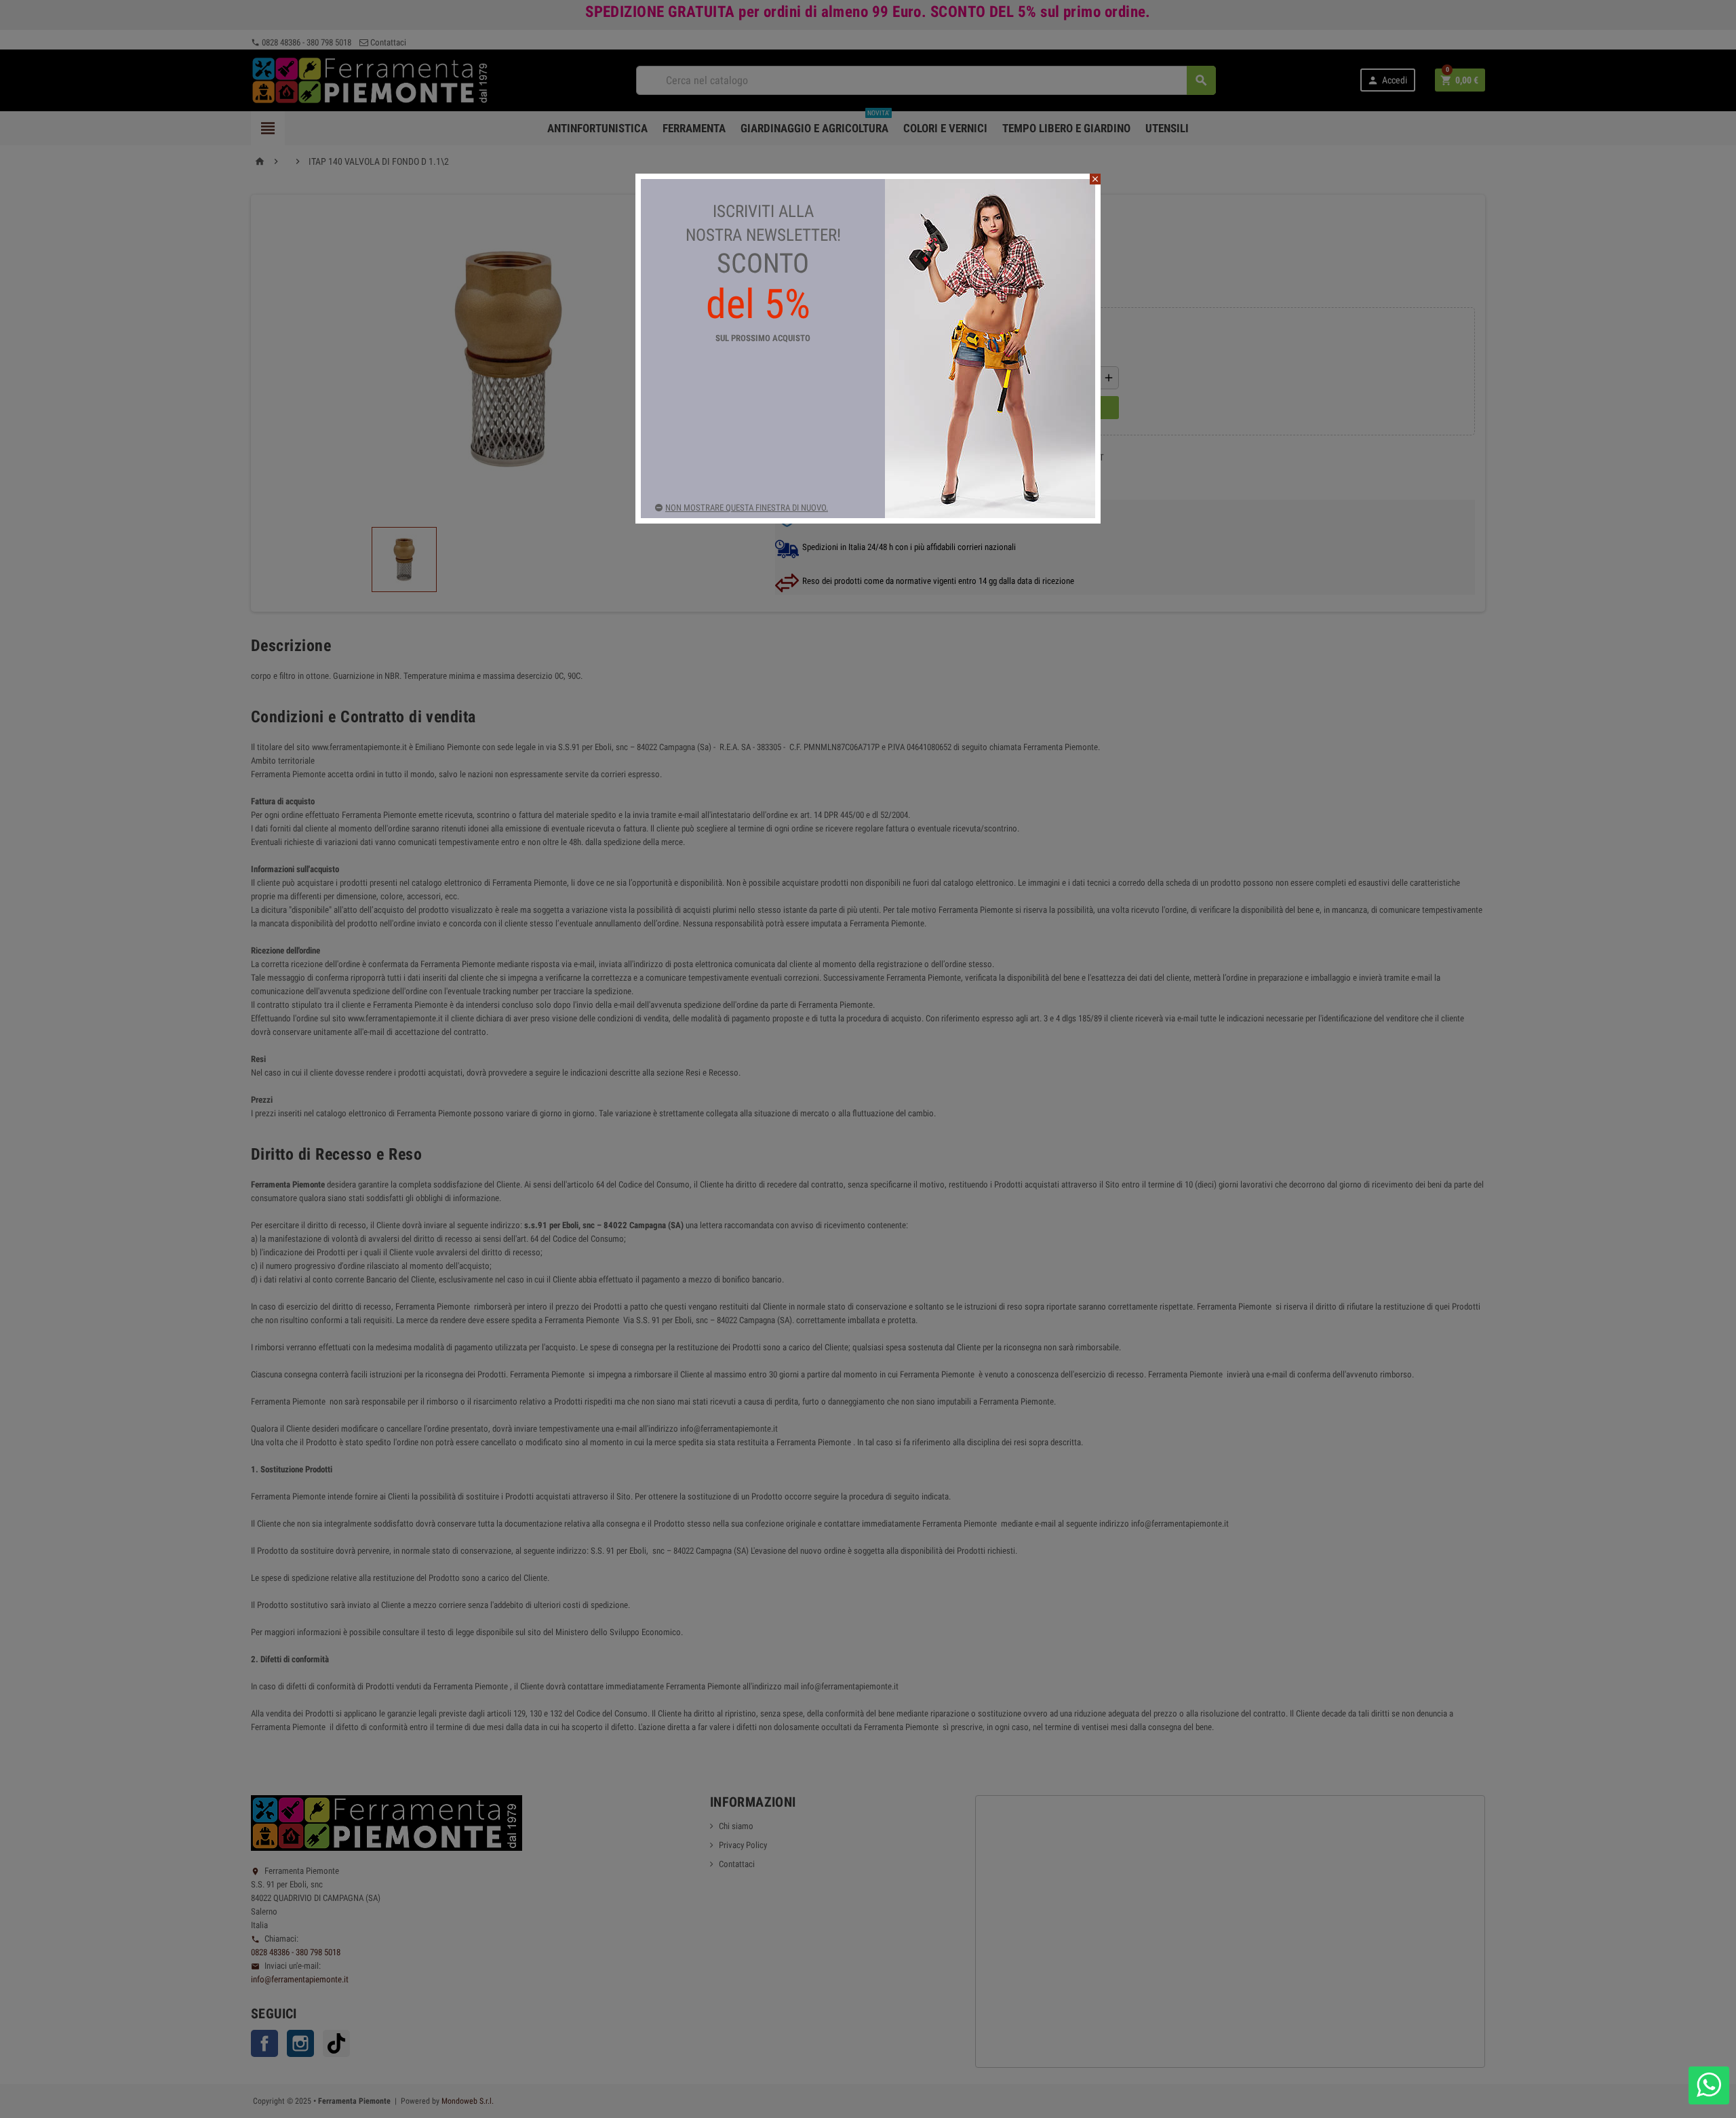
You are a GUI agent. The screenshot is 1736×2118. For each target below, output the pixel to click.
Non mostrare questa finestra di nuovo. (747, 508)
